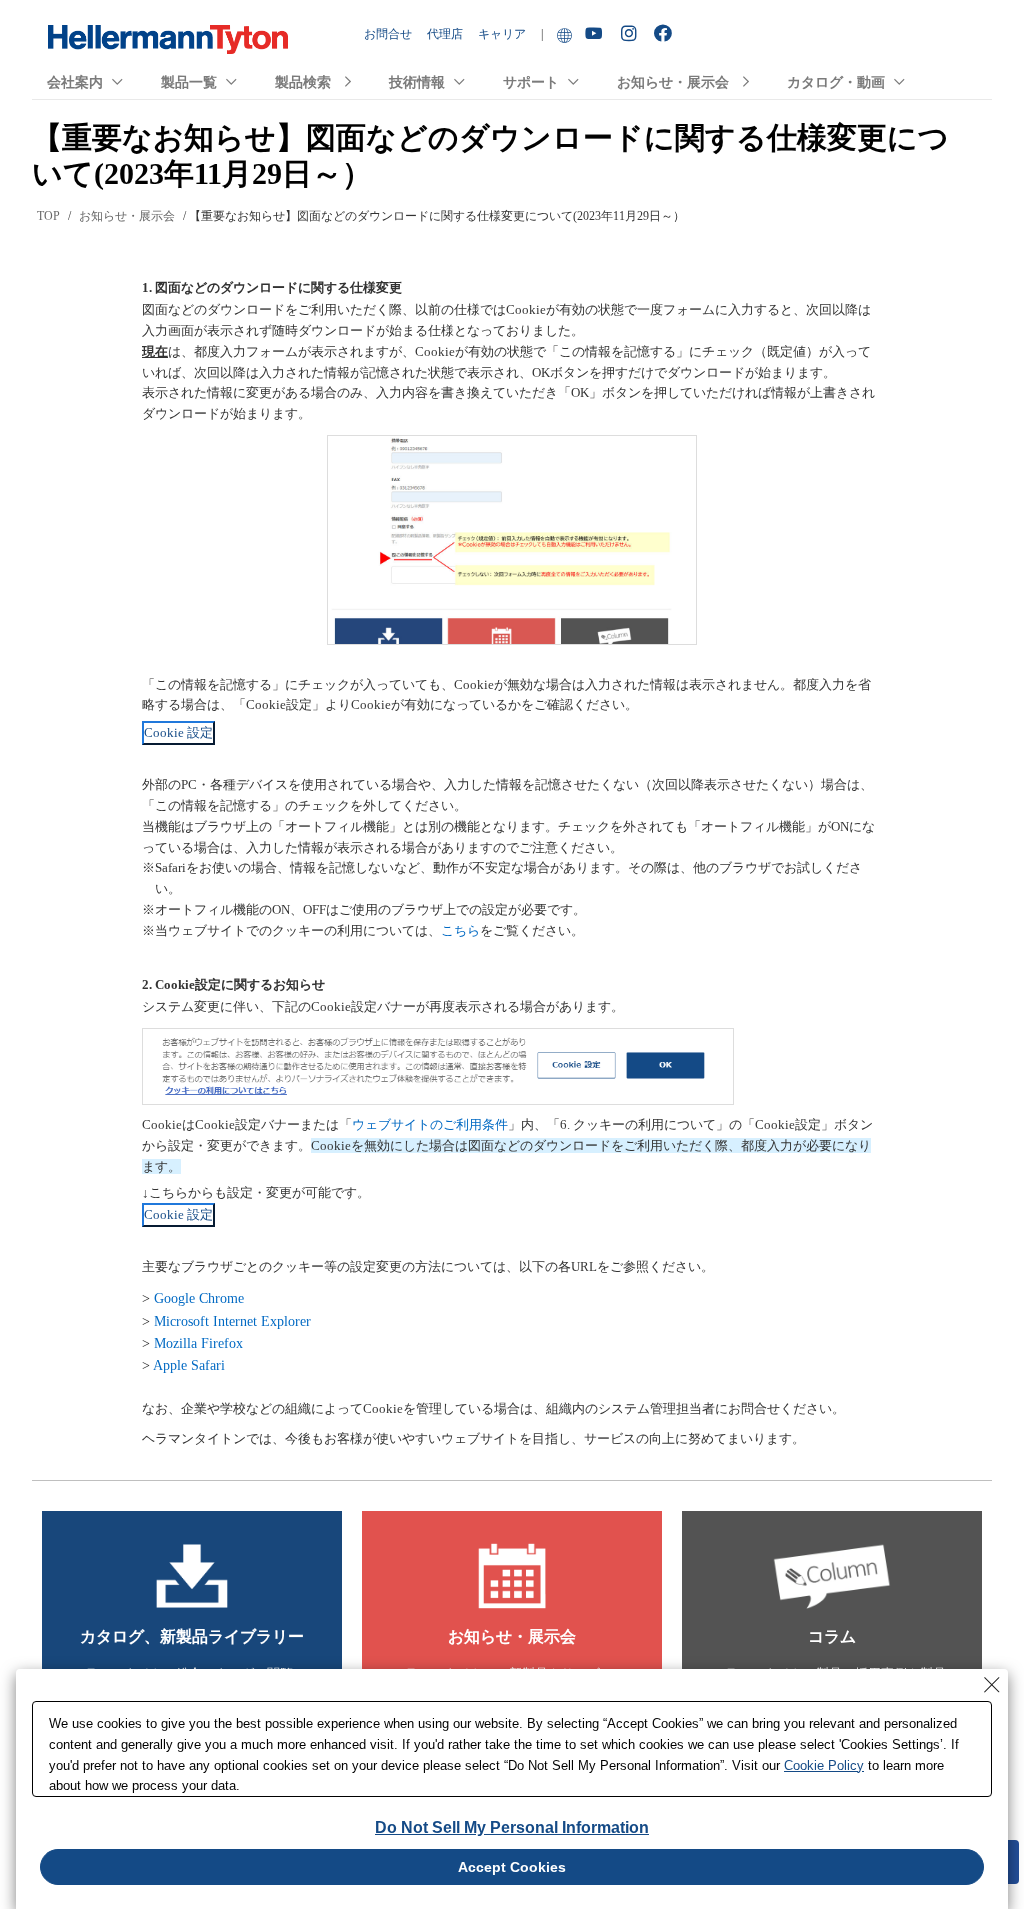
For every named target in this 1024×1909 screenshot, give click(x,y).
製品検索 (303, 82)
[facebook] (665, 34)
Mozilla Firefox (198, 1343)
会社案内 (75, 82)
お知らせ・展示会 (673, 82)
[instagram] (631, 34)
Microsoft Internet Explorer (232, 1321)
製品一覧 (189, 82)
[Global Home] (564, 34)
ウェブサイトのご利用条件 (430, 1124)
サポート (531, 82)
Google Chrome (199, 1298)
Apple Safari (189, 1365)
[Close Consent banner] (992, 1685)
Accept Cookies (512, 1867)
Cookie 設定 (178, 733)
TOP (48, 216)
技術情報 (417, 82)
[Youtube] (596, 34)
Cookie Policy (824, 1765)
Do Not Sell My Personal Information (512, 1827)
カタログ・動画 (836, 82)
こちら (460, 930)
